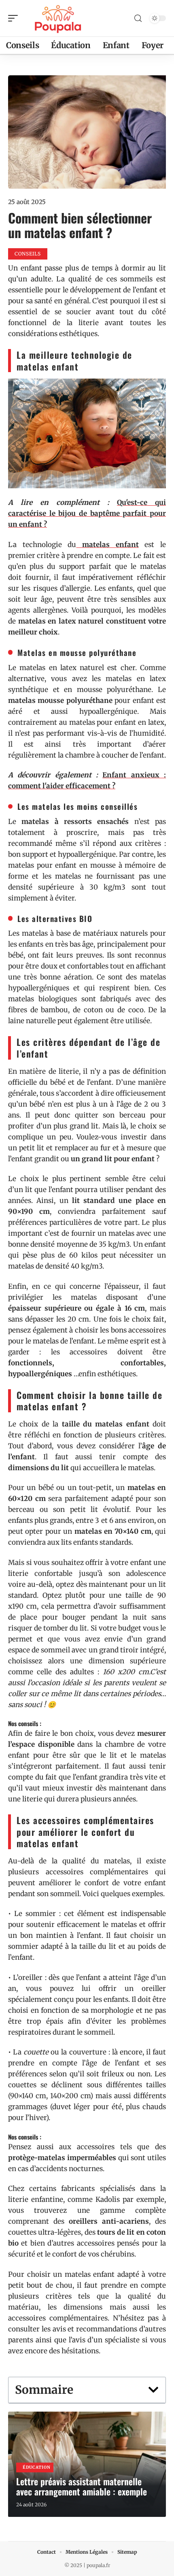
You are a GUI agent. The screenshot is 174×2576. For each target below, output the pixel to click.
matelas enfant (107, 545)
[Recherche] (138, 18)
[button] (153, 2390)
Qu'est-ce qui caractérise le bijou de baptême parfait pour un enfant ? (87, 513)
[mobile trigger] (15, 18)
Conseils (28, 254)
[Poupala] (58, 18)
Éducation (36, 2467)
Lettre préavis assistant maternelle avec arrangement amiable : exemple (82, 2486)
